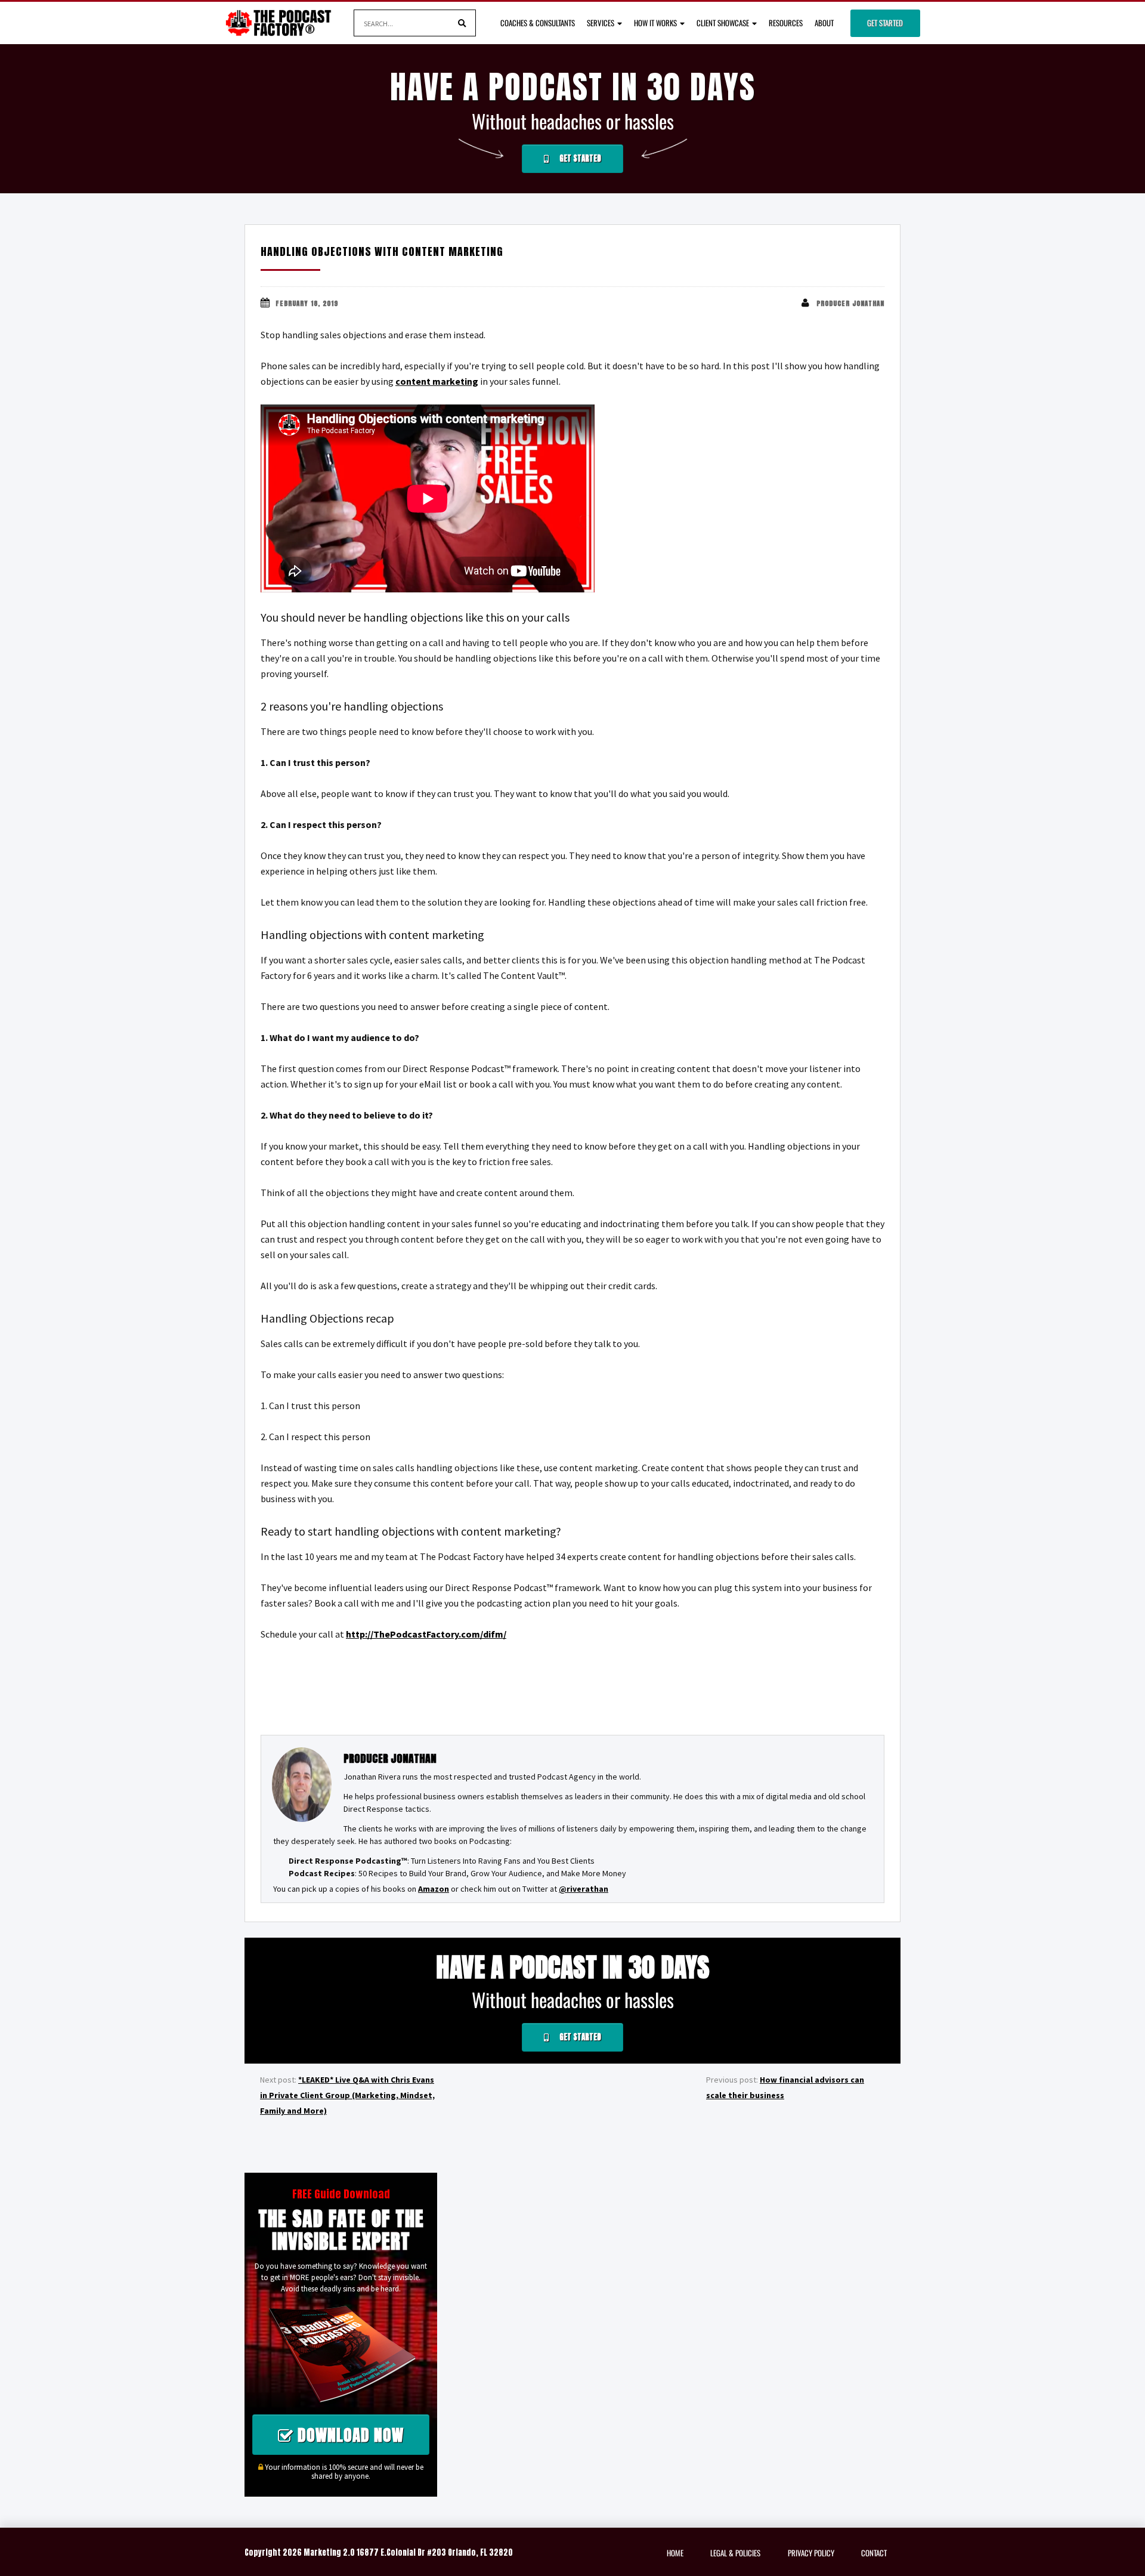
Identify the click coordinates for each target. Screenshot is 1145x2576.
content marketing (437, 381)
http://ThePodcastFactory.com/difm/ (426, 1634)
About (824, 23)
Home (675, 2553)
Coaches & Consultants (538, 23)
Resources (786, 23)
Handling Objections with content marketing (382, 251)
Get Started (885, 23)
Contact (874, 2553)
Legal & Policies (735, 2553)
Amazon (434, 1889)
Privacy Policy (811, 2553)
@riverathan (584, 1889)
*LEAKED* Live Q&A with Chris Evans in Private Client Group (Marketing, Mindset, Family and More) (347, 2095)
